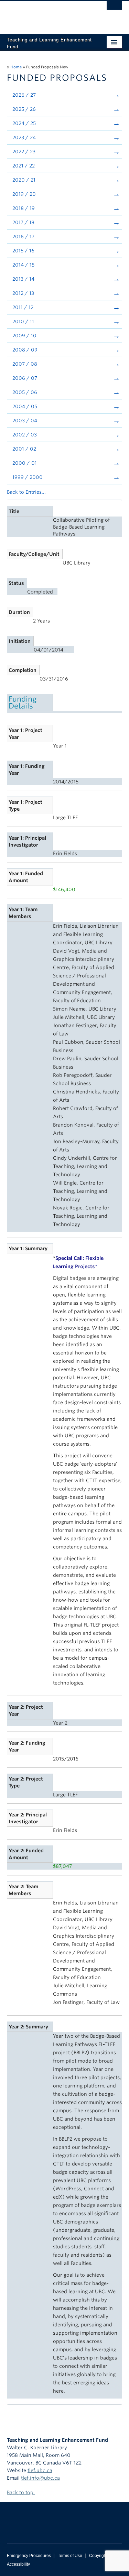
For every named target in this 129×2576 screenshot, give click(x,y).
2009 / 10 (24, 336)
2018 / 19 (24, 208)
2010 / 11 (23, 321)
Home (16, 67)
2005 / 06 (25, 392)
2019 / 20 (24, 194)
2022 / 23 (24, 152)
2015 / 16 (23, 251)
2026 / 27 (24, 95)
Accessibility (18, 2564)
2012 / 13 (23, 293)
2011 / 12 (23, 307)
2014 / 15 (23, 265)
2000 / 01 (25, 463)
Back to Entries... (26, 492)
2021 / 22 (24, 166)
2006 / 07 (25, 378)
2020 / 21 (24, 180)
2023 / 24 (24, 137)
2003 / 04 (25, 421)
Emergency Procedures (29, 2556)
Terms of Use (70, 2556)
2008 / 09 (25, 350)
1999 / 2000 (28, 477)
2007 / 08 (25, 364)
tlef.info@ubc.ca (40, 2478)
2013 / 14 (23, 279)
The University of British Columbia (47, 14)
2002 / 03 (25, 435)
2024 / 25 (24, 123)
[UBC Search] (114, 9)
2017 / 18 (23, 222)
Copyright (98, 2556)
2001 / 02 (24, 449)
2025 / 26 (24, 109)
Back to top (21, 2492)
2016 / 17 (23, 237)
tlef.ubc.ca (40, 2470)
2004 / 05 (25, 406)
